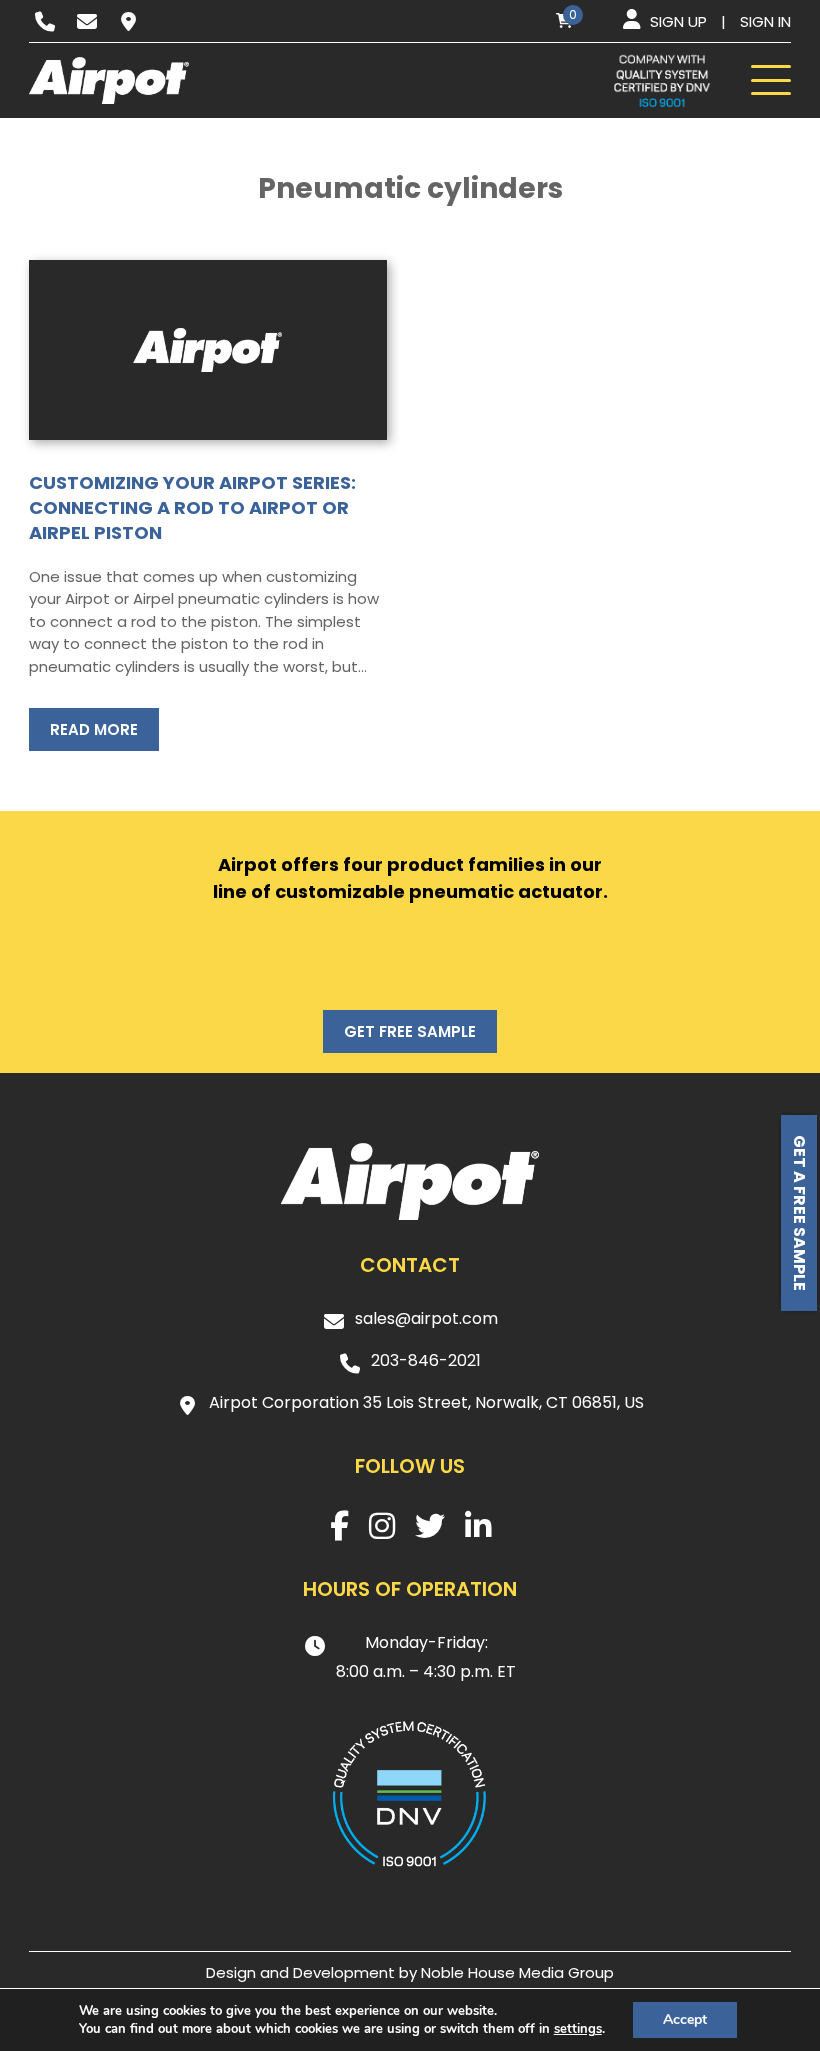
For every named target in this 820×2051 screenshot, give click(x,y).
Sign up (678, 21)
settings (578, 2029)
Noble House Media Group (517, 1972)
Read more (94, 729)
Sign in (765, 21)
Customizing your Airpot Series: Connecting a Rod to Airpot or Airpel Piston (192, 507)
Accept (685, 2019)
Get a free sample (799, 1213)
